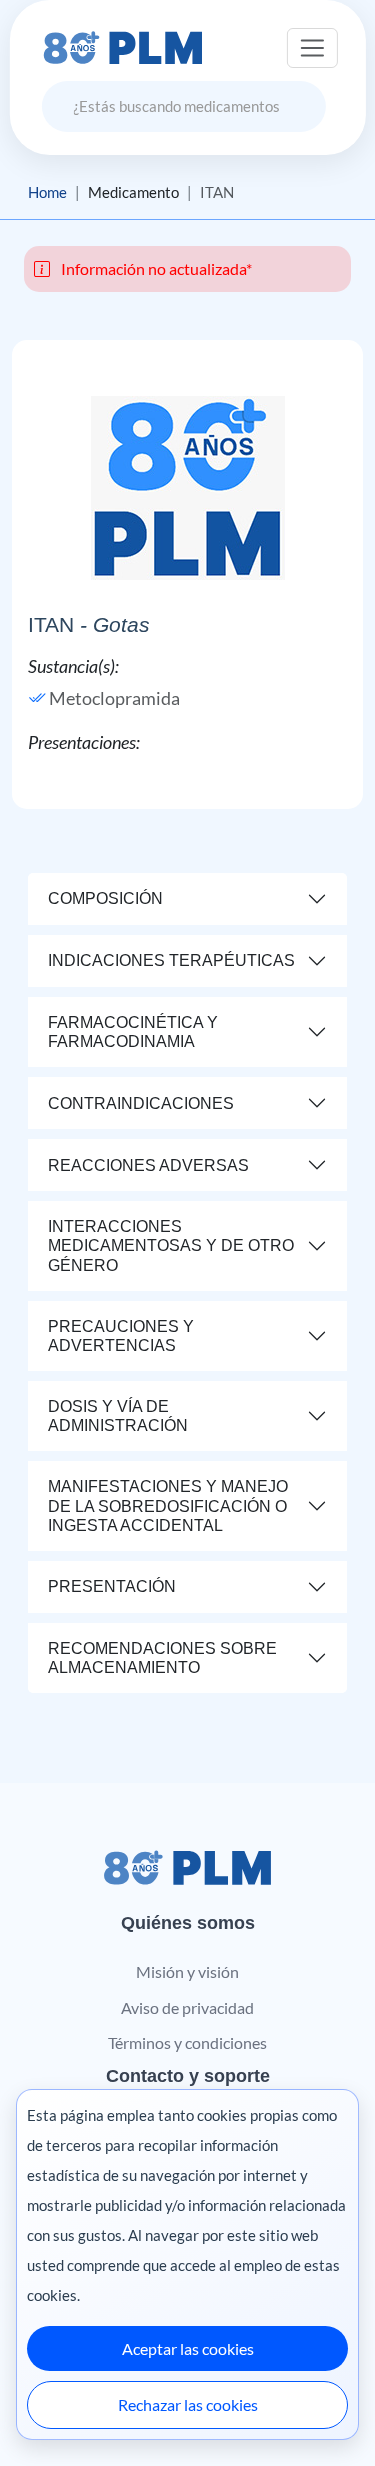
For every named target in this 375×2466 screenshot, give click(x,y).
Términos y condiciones (187, 2042)
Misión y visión (187, 1971)
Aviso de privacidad (187, 2007)
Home (47, 192)
